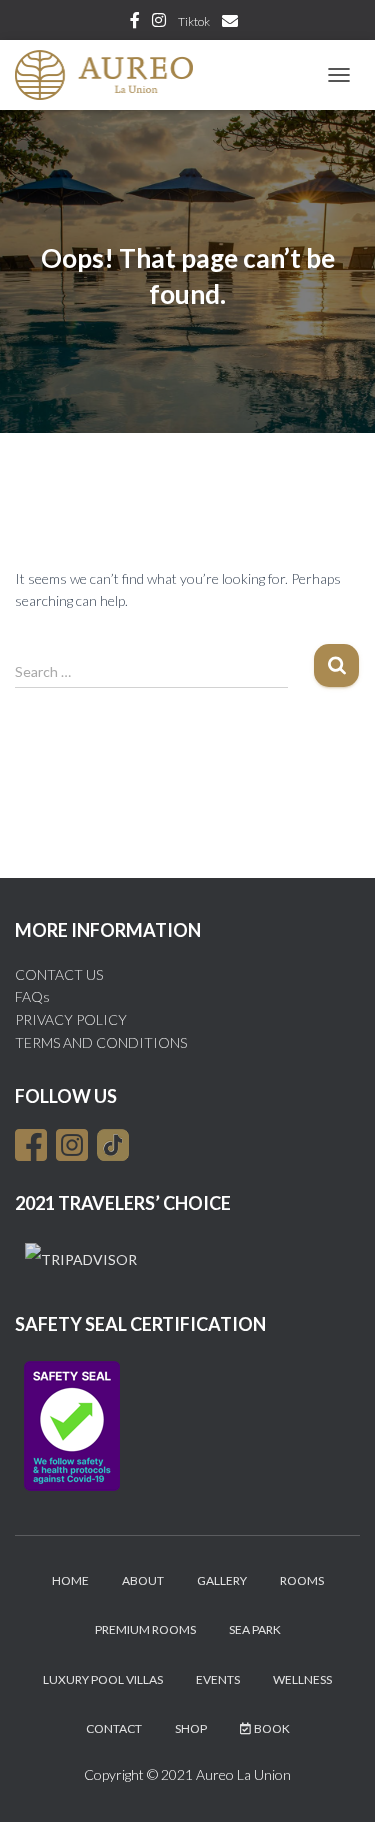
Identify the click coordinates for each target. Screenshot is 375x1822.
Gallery (222, 1580)
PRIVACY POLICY (71, 1019)
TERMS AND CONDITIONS (101, 1042)
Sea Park (255, 1629)
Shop (191, 1728)
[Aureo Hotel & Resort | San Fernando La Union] (111, 75)
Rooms (302, 1580)
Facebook (135, 23)
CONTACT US (59, 974)
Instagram (159, 23)
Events (218, 1679)
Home (70, 1580)
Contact (114, 1728)
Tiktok (194, 21)
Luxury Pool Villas (103, 1679)
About (143, 1580)
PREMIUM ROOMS (145, 1629)
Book (272, 1728)
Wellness (302, 1679)
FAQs (32, 996)
